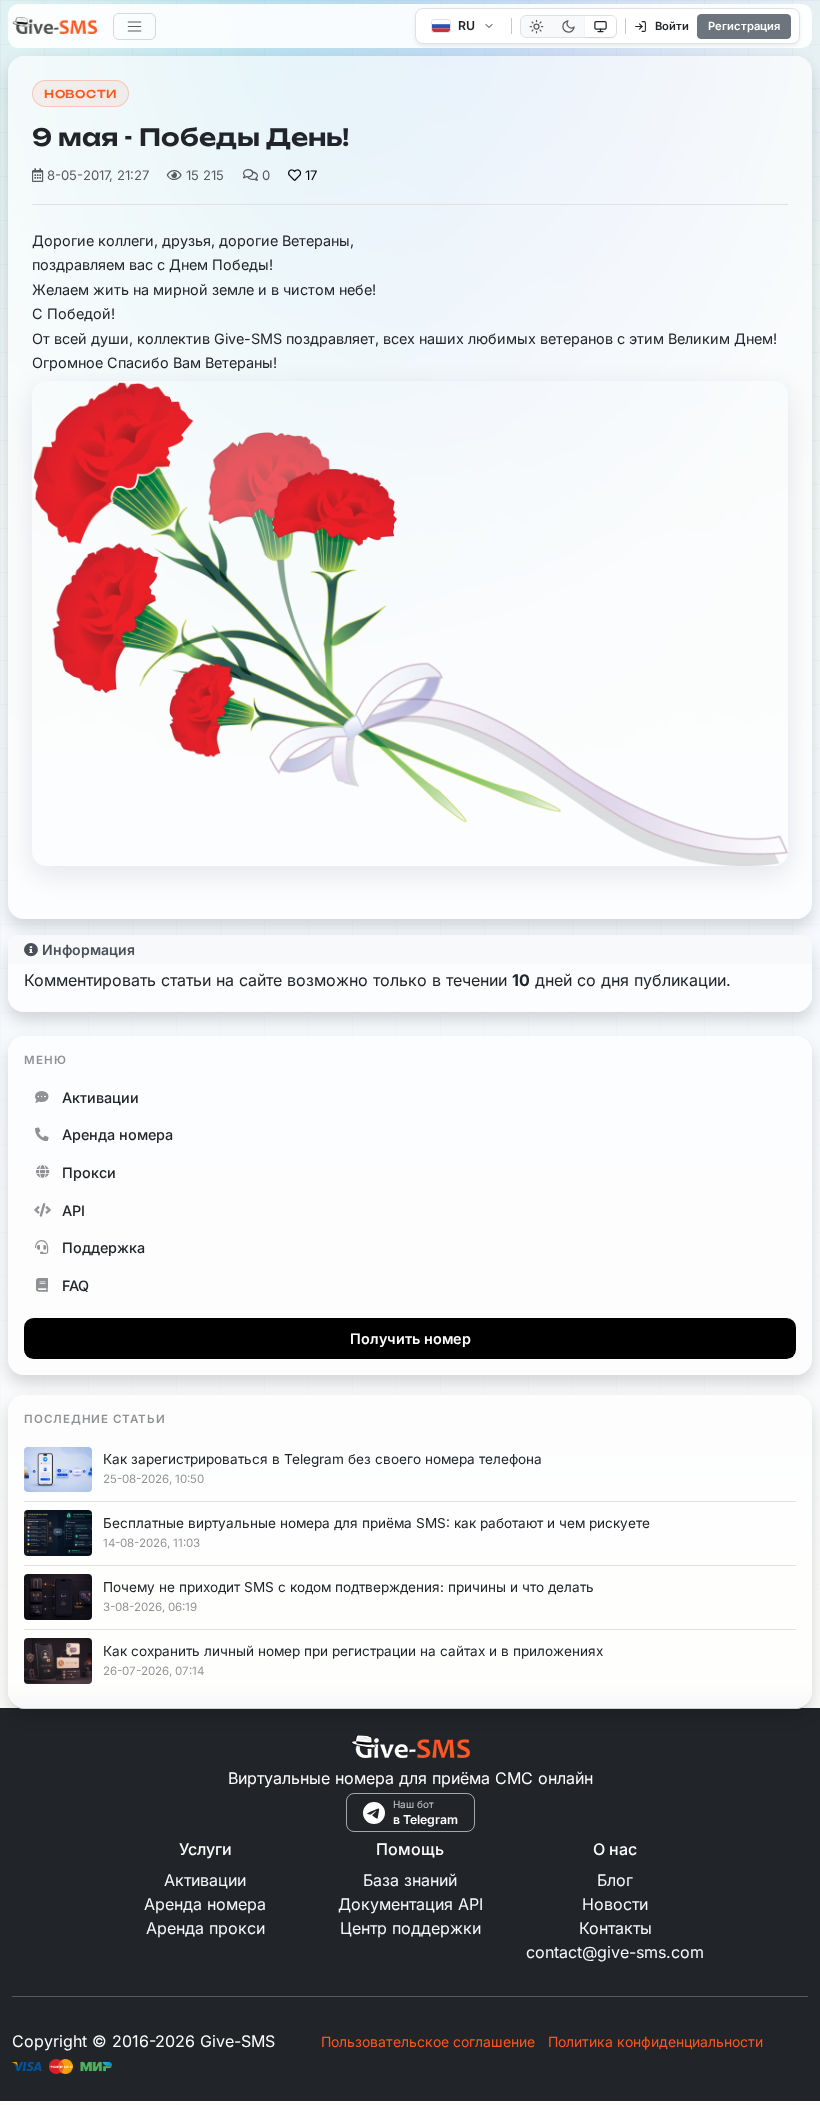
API (73, 1210)
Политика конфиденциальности (655, 2041)
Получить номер (410, 1338)
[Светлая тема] (536, 26)
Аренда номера (117, 1134)
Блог (615, 1880)
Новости (80, 94)
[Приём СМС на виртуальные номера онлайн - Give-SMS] (54, 28)
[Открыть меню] (134, 26)
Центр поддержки (410, 1928)
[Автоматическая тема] (600, 26)
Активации (100, 1097)
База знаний (410, 1880)
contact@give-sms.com (615, 1952)
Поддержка (103, 1247)
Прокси (89, 1172)
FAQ (75, 1285)
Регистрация (744, 26)
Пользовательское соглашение (428, 2041)
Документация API (410, 1904)
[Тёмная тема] (568, 26)
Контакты (615, 1928)
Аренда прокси (205, 1928)
